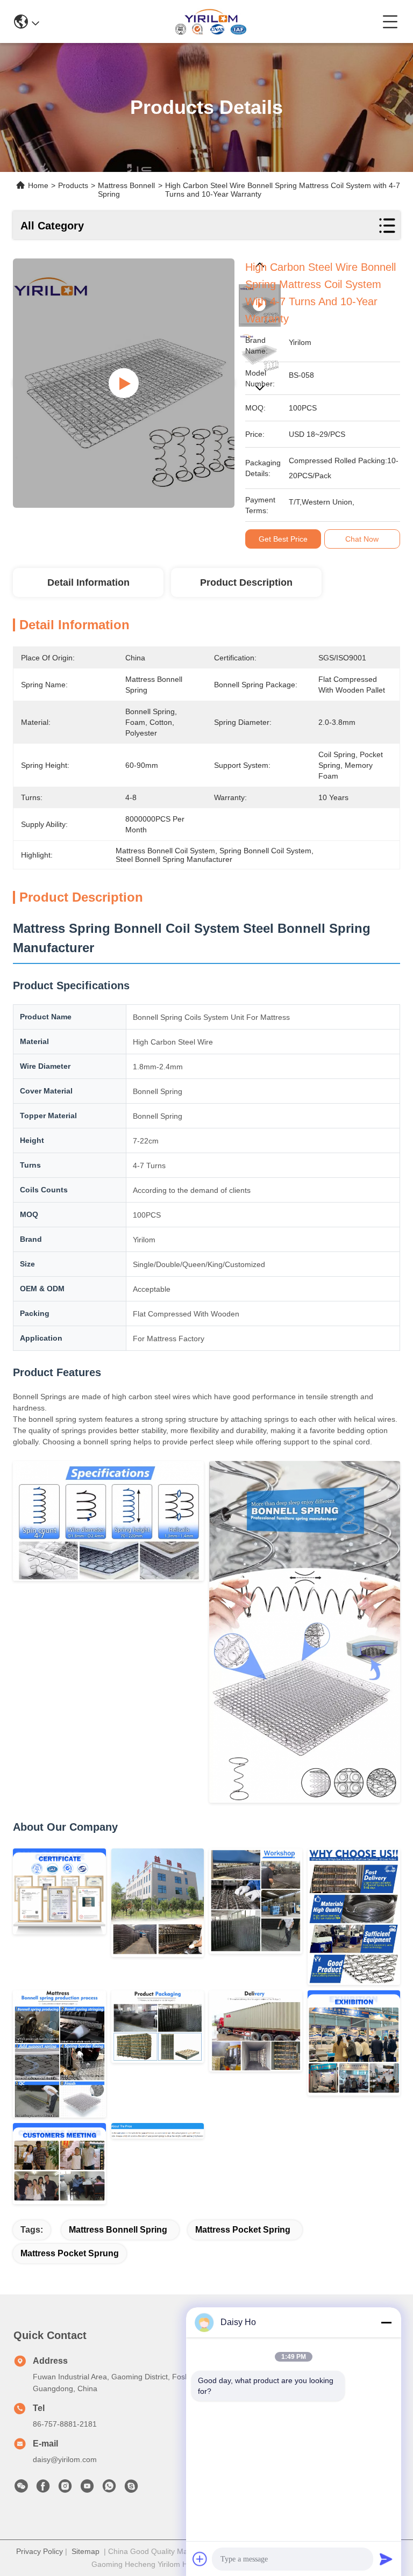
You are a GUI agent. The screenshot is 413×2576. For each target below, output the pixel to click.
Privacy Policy (40, 2551)
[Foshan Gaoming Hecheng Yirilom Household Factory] (211, 21)
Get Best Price (283, 539)
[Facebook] (43, 2489)
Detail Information (88, 582)
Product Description (246, 582)
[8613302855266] (109, 2489)
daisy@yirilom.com (65, 2459)
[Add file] (200, 2559)
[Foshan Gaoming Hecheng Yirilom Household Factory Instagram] (65, 2489)
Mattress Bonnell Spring (118, 2230)
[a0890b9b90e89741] (131, 2489)
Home (38, 185)
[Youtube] (87, 2489)
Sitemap (86, 2551)
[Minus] (386, 2322)
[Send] (386, 2559)
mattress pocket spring (243, 2230)
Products (73, 185)
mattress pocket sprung (70, 2253)
